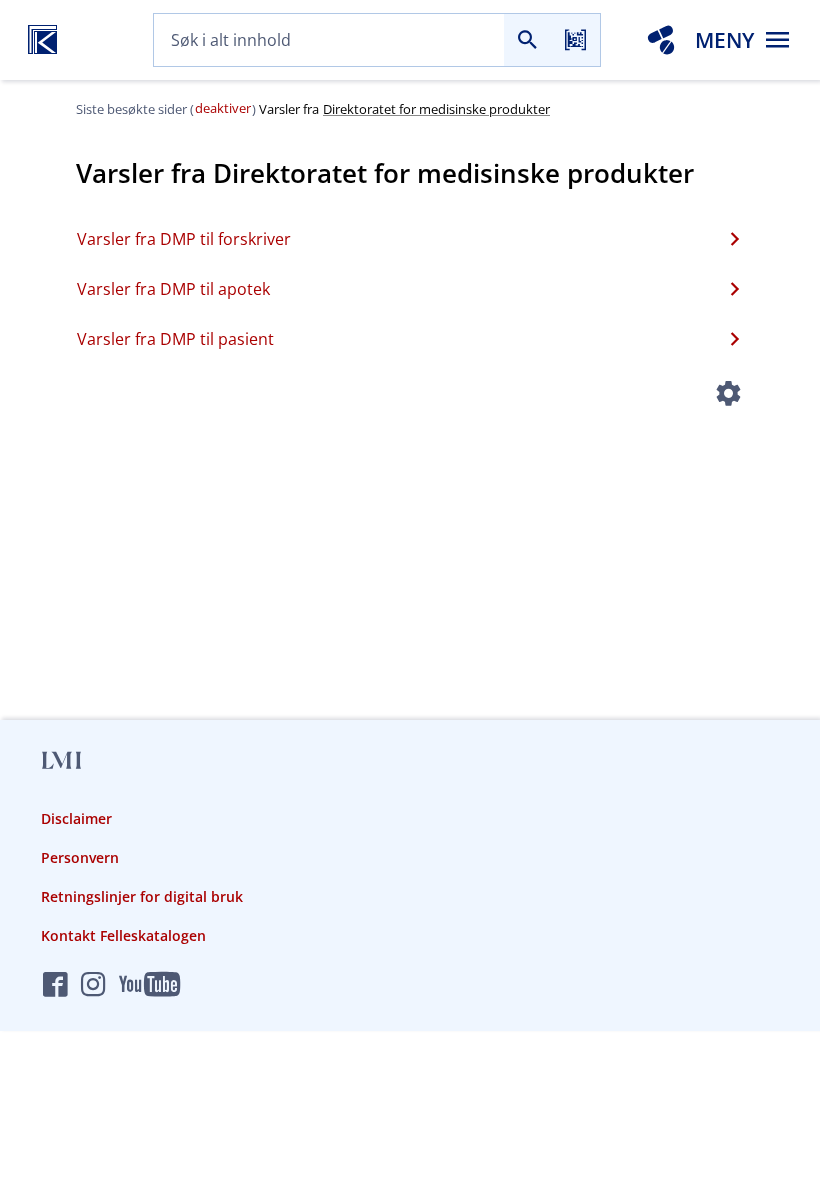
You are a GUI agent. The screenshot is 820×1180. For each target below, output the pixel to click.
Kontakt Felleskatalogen (123, 935)
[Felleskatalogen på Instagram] (93, 985)
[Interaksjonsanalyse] (661, 40)
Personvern (80, 857)
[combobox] (329, 40)
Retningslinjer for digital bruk (142, 896)
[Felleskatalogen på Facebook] (55, 985)
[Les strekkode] (576, 40)
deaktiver (223, 108)
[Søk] (528, 40)
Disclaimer (76, 818)
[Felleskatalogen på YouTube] (149, 985)
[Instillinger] (728, 396)
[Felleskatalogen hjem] (42, 40)
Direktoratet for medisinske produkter (436, 109)
